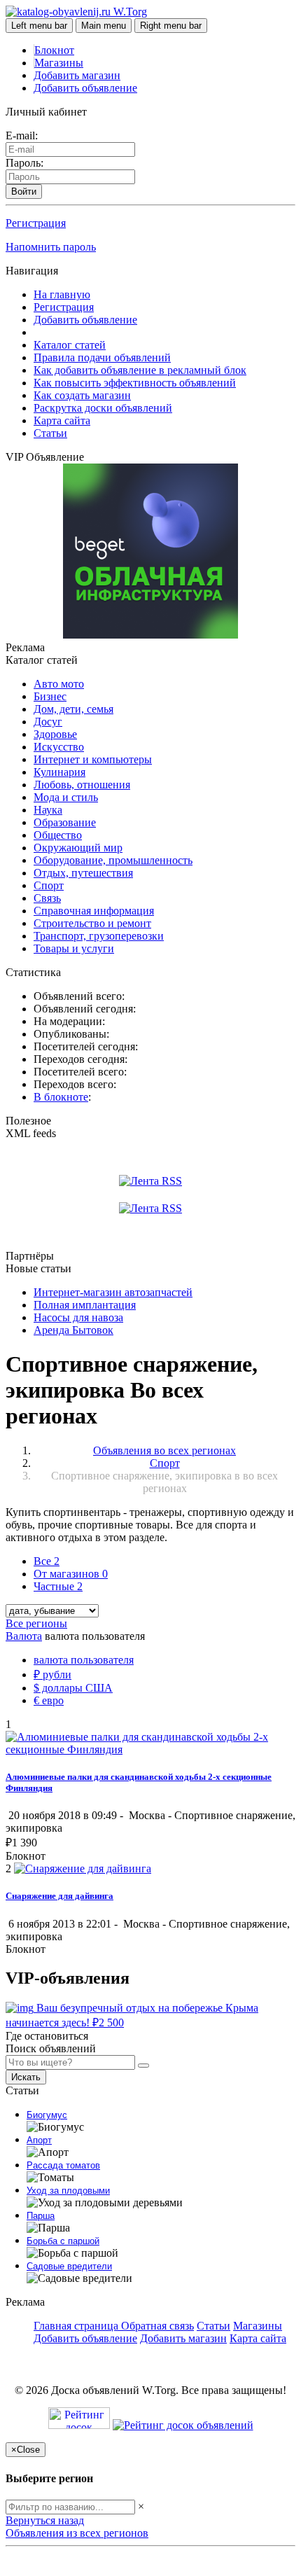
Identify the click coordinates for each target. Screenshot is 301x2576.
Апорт (39, 2140)
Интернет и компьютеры (93, 759)
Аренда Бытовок (73, 1330)
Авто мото (59, 684)
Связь (47, 898)
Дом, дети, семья (73, 709)
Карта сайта (62, 420)
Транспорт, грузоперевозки (99, 936)
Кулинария (59, 772)
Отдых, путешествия (83, 873)
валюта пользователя (84, 1660)
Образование (65, 822)
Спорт (49, 885)
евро (49, 1700)
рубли (52, 1675)
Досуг (48, 722)
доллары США (73, 1688)
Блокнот (54, 50)
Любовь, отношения (82, 785)
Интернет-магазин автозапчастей (113, 1292)
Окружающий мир (78, 848)
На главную (62, 294)
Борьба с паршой (63, 2241)
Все (47, 1561)
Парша (41, 2216)
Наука (48, 810)
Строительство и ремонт (92, 923)
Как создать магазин (82, 395)
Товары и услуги (74, 948)
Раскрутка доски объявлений (103, 408)
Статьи (50, 433)
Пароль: (24, 163)
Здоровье (55, 734)
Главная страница (77, 2326)
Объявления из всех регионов (77, 2533)
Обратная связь (157, 2326)
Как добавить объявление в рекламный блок (140, 370)
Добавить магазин (77, 75)
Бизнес (50, 696)
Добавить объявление (85, 88)
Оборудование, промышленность (113, 860)
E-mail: (22, 135)
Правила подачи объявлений (102, 357)
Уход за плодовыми (68, 2191)
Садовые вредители (69, 2266)
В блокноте (61, 1097)
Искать (26, 2077)
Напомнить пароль (51, 247)
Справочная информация (94, 911)
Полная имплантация (85, 1305)
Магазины (59, 63)
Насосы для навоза (78, 1317)
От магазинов (71, 1574)
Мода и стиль (66, 797)
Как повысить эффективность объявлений (135, 383)
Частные (58, 1586)
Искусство (59, 747)
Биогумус (47, 2115)
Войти (24, 192)
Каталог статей (70, 345)
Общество (58, 835)
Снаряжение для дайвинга (59, 1896)
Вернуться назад (45, 2520)
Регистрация (36, 223)
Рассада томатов (63, 2165)
